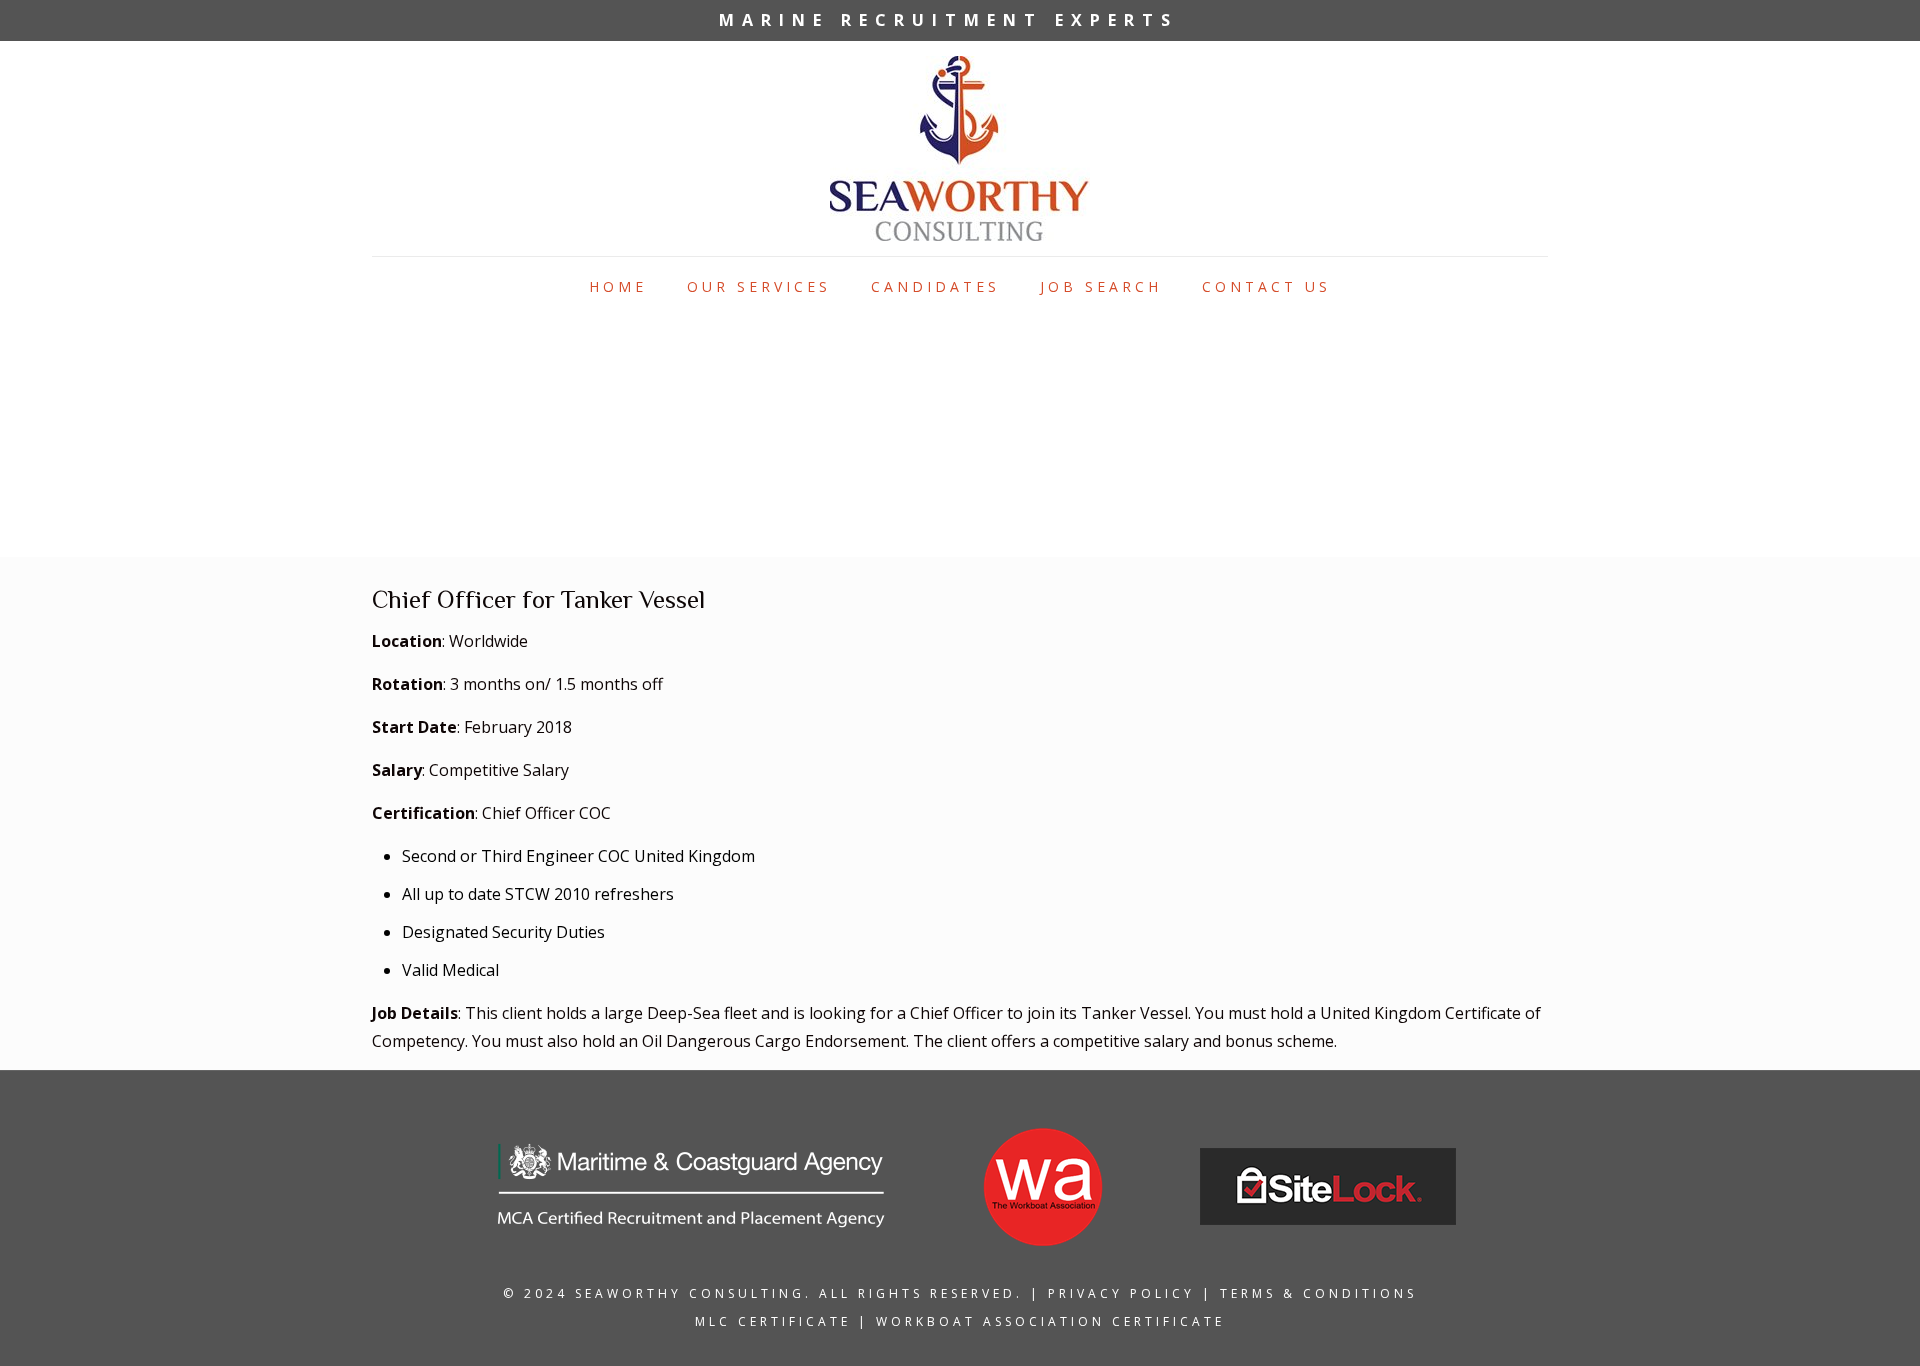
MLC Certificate (773, 1321)
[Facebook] (1445, 20)
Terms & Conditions (1318, 1293)
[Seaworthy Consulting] (960, 148)
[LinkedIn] (1472, 20)
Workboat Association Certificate (1050, 1321)
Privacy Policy (1121, 1293)
